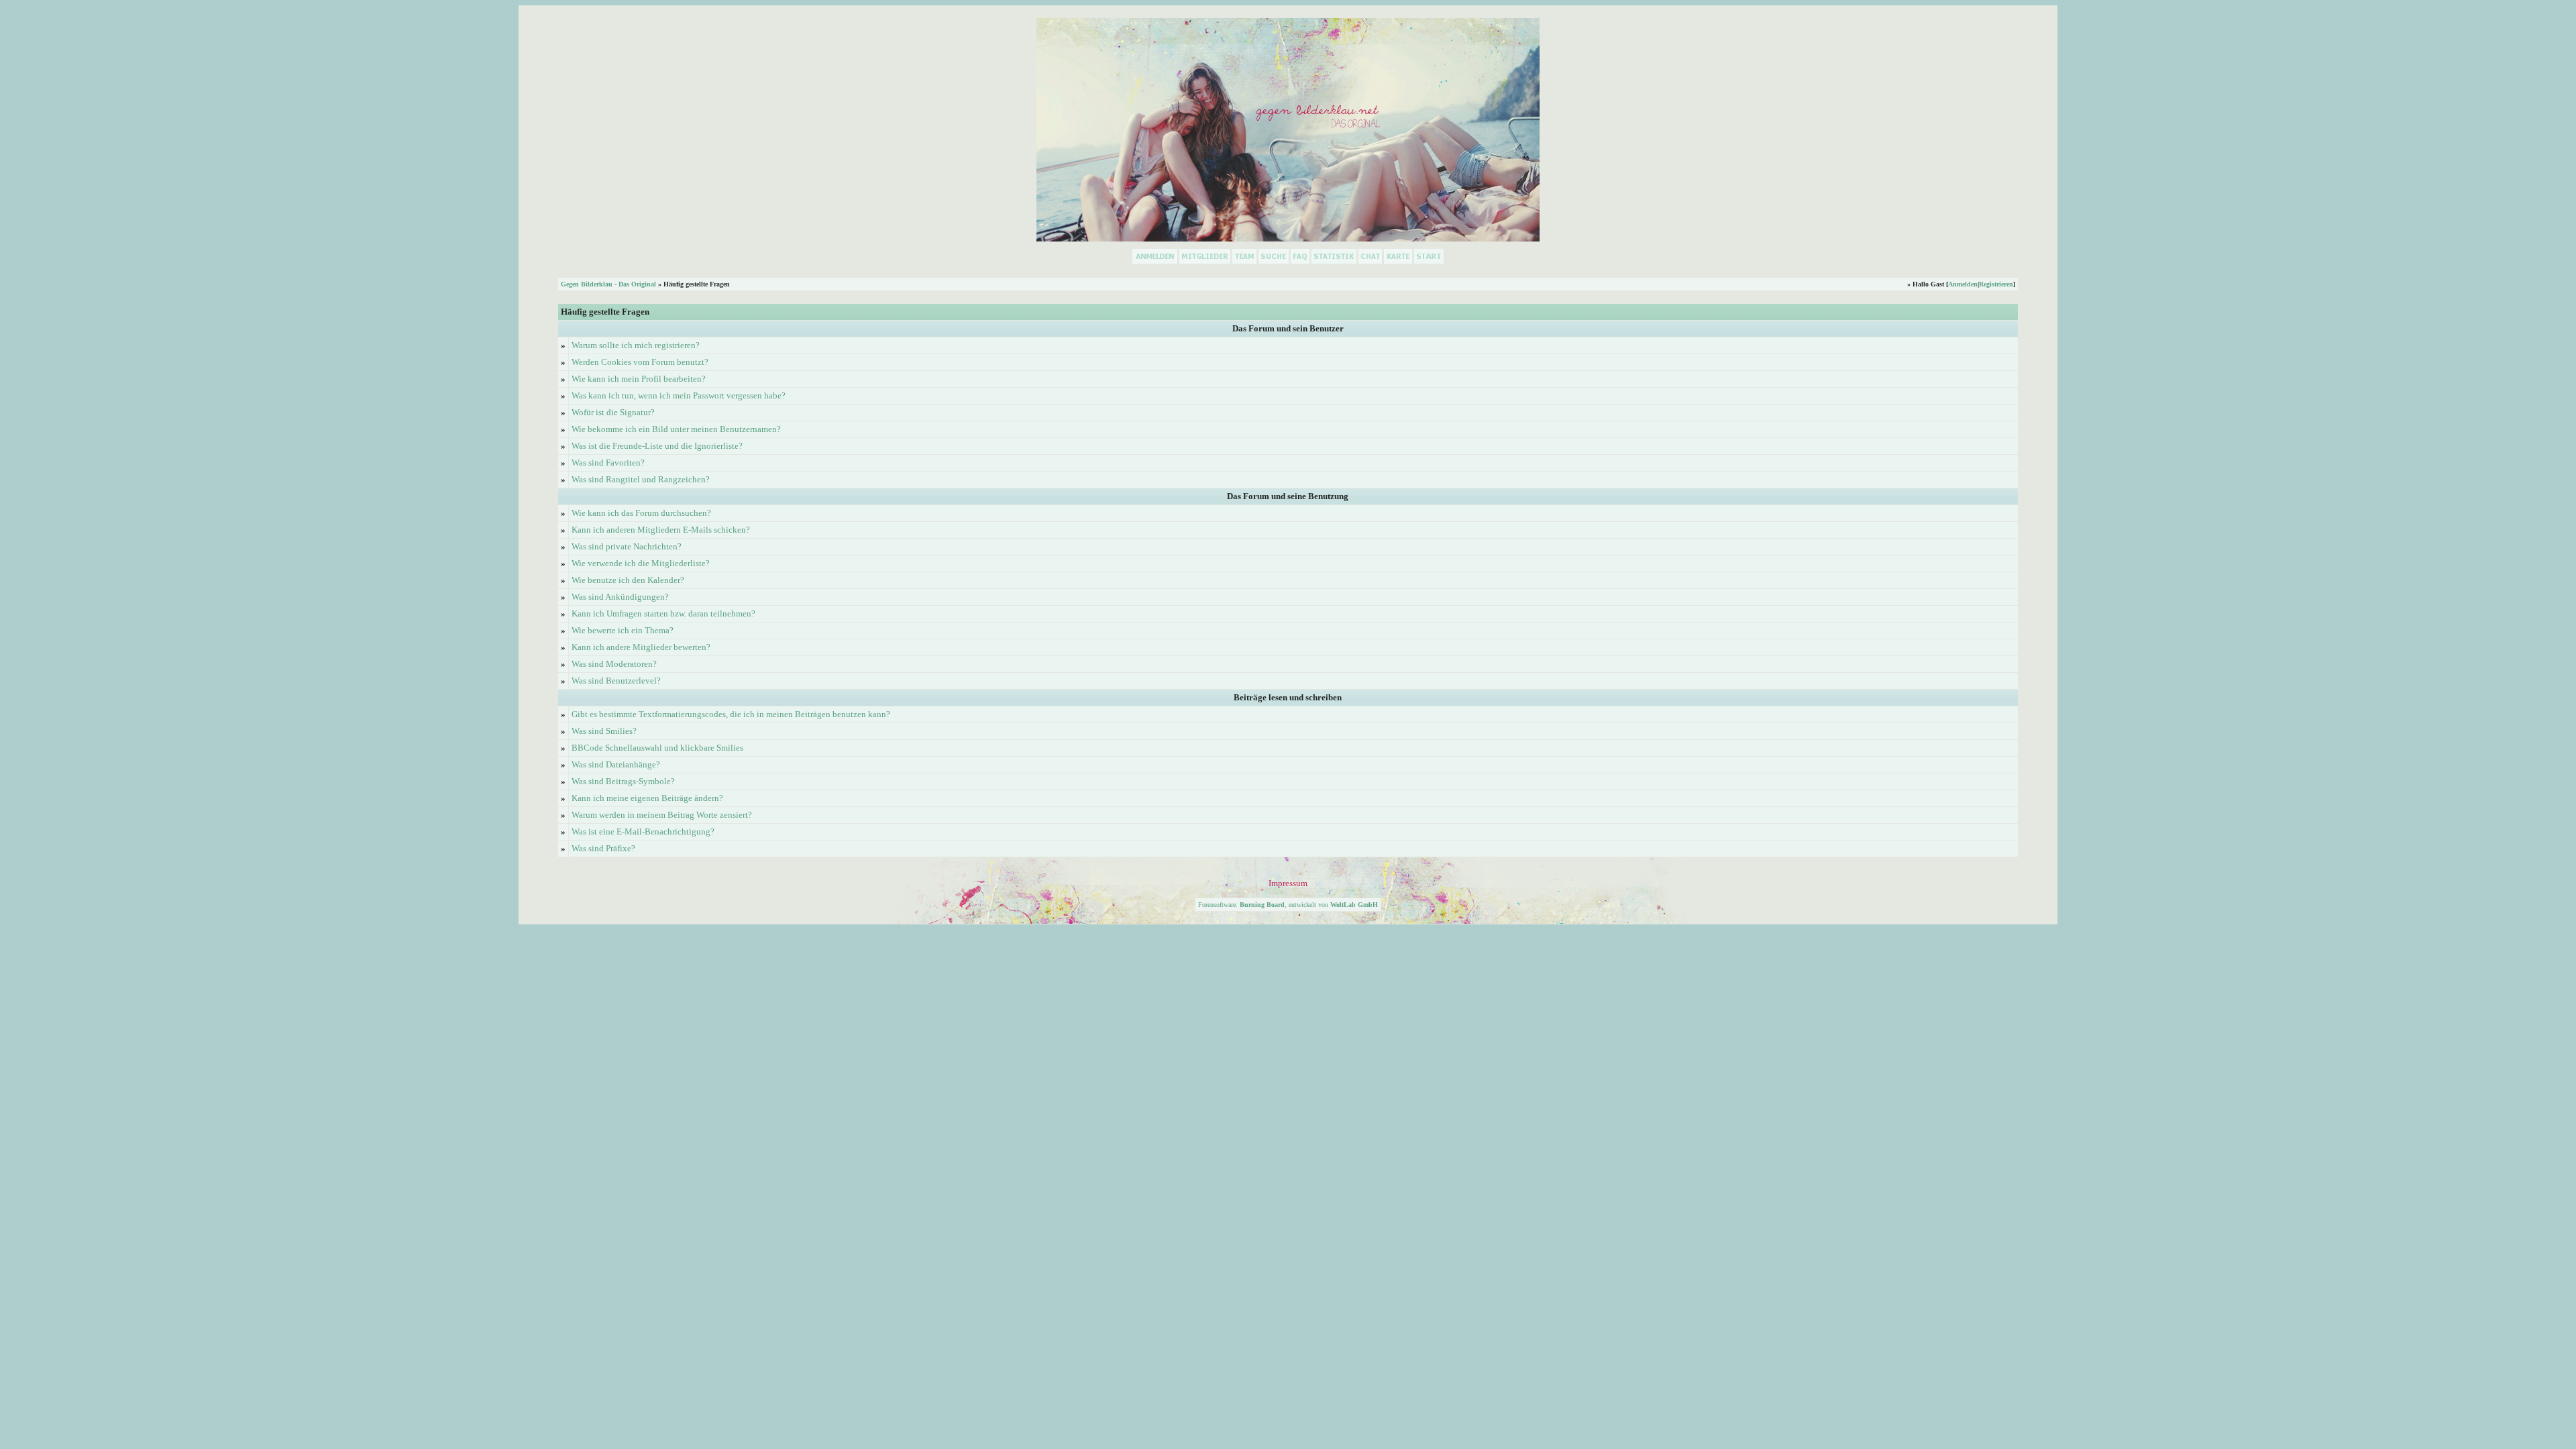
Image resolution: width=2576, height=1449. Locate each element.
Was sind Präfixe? (603, 848)
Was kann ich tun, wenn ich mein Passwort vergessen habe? (679, 395)
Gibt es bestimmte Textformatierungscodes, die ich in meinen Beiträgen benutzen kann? (731, 714)
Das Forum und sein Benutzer (1288, 328)
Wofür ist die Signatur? (613, 412)
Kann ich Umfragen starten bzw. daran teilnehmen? (663, 613)
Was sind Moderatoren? (614, 664)
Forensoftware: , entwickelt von (1288, 905)
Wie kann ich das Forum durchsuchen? (641, 513)
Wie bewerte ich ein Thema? (623, 630)
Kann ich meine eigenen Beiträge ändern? (647, 798)
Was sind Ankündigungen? (620, 597)
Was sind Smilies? (604, 731)
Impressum (1288, 883)
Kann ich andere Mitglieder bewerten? (641, 647)
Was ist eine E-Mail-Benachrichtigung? (643, 831)
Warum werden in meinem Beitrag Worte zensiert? (662, 815)
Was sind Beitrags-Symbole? (623, 781)
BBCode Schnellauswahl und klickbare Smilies (657, 748)
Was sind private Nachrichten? (627, 546)
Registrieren (1996, 284)
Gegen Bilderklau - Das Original (608, 284)
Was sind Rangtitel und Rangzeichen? (641, 479)
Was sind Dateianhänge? (616, 764)
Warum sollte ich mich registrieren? (636, 345)
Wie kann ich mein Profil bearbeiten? (639, 379)
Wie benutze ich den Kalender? (628, 580)
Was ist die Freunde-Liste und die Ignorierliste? (657, 446)
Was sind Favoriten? (608, 463)
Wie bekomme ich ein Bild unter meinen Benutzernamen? (676, 429)
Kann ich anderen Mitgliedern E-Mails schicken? (661, 530)
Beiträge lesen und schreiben (1288, 697)
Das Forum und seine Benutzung (1288, 496)
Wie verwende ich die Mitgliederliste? (641, 563)
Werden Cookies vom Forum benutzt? (640, 362)
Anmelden (1963, 284)
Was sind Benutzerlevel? (616, 681)
